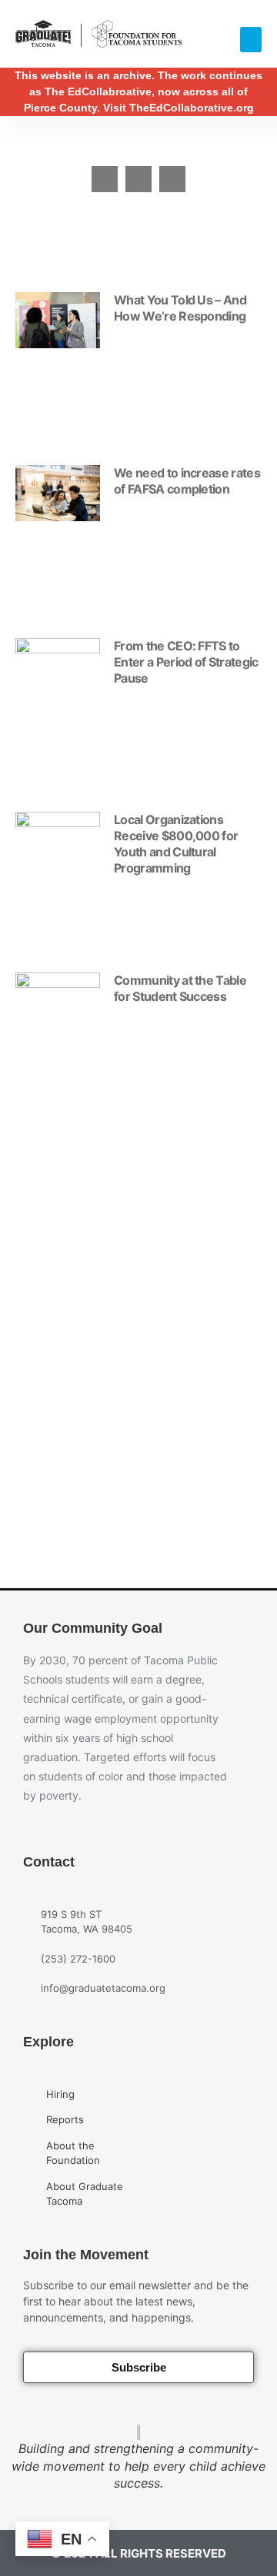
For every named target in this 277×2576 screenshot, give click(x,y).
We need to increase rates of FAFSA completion (187, 481)
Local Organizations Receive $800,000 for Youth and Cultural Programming (176, 844)
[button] (251, 40)
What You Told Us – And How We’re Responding (180, 308)
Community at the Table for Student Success (180, 988)
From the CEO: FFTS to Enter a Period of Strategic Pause (186, 662)
